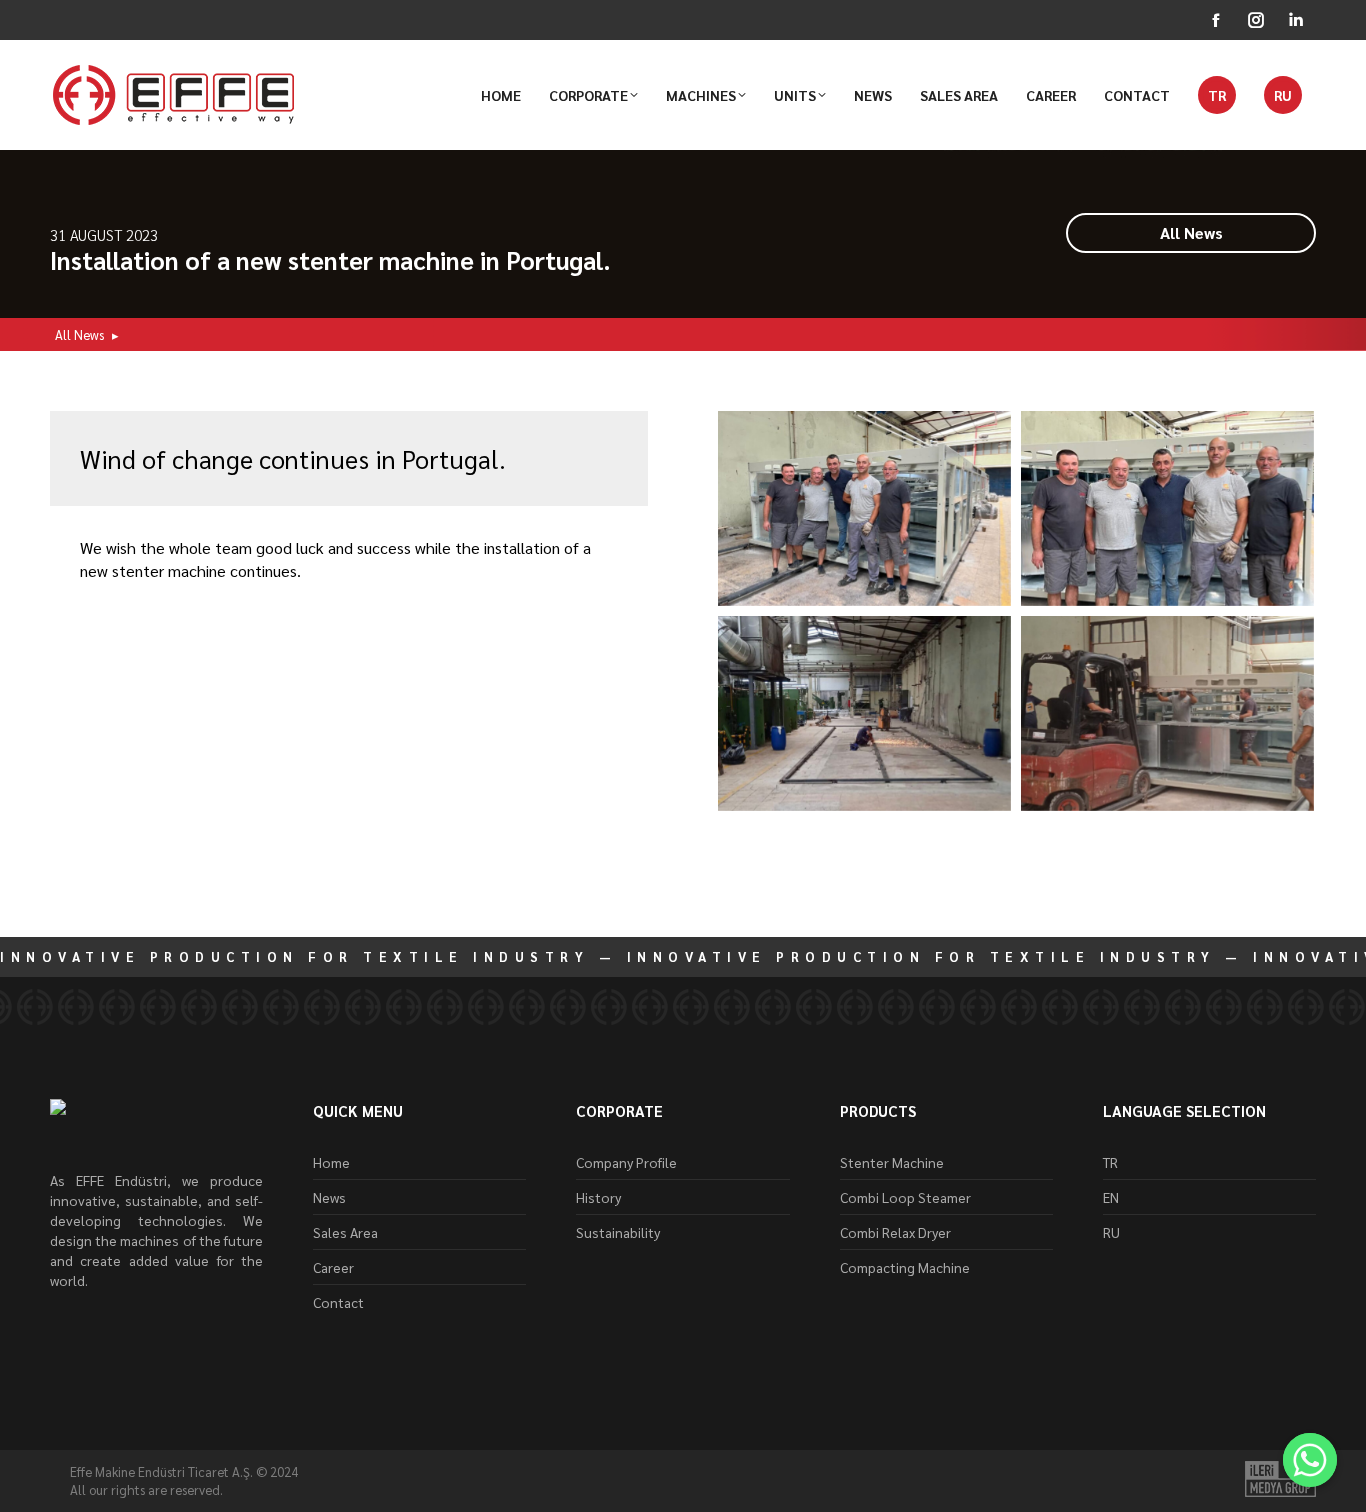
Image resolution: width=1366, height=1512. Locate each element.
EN (1111, 1197)
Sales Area (345, 1232)
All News (79, 334)
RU (1111, 1232)
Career (333, 1267)
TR (1110, 1162)
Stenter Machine (892, 1162)
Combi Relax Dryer (895, 1232)
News (329, 1197)
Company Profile (626, 1162)
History (598, 1197)
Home (331, 1162)
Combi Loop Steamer (905, 1197)
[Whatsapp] (1310, 1460)
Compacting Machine (905, 1267)
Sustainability (618, 1232)
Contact (338, 1302)
